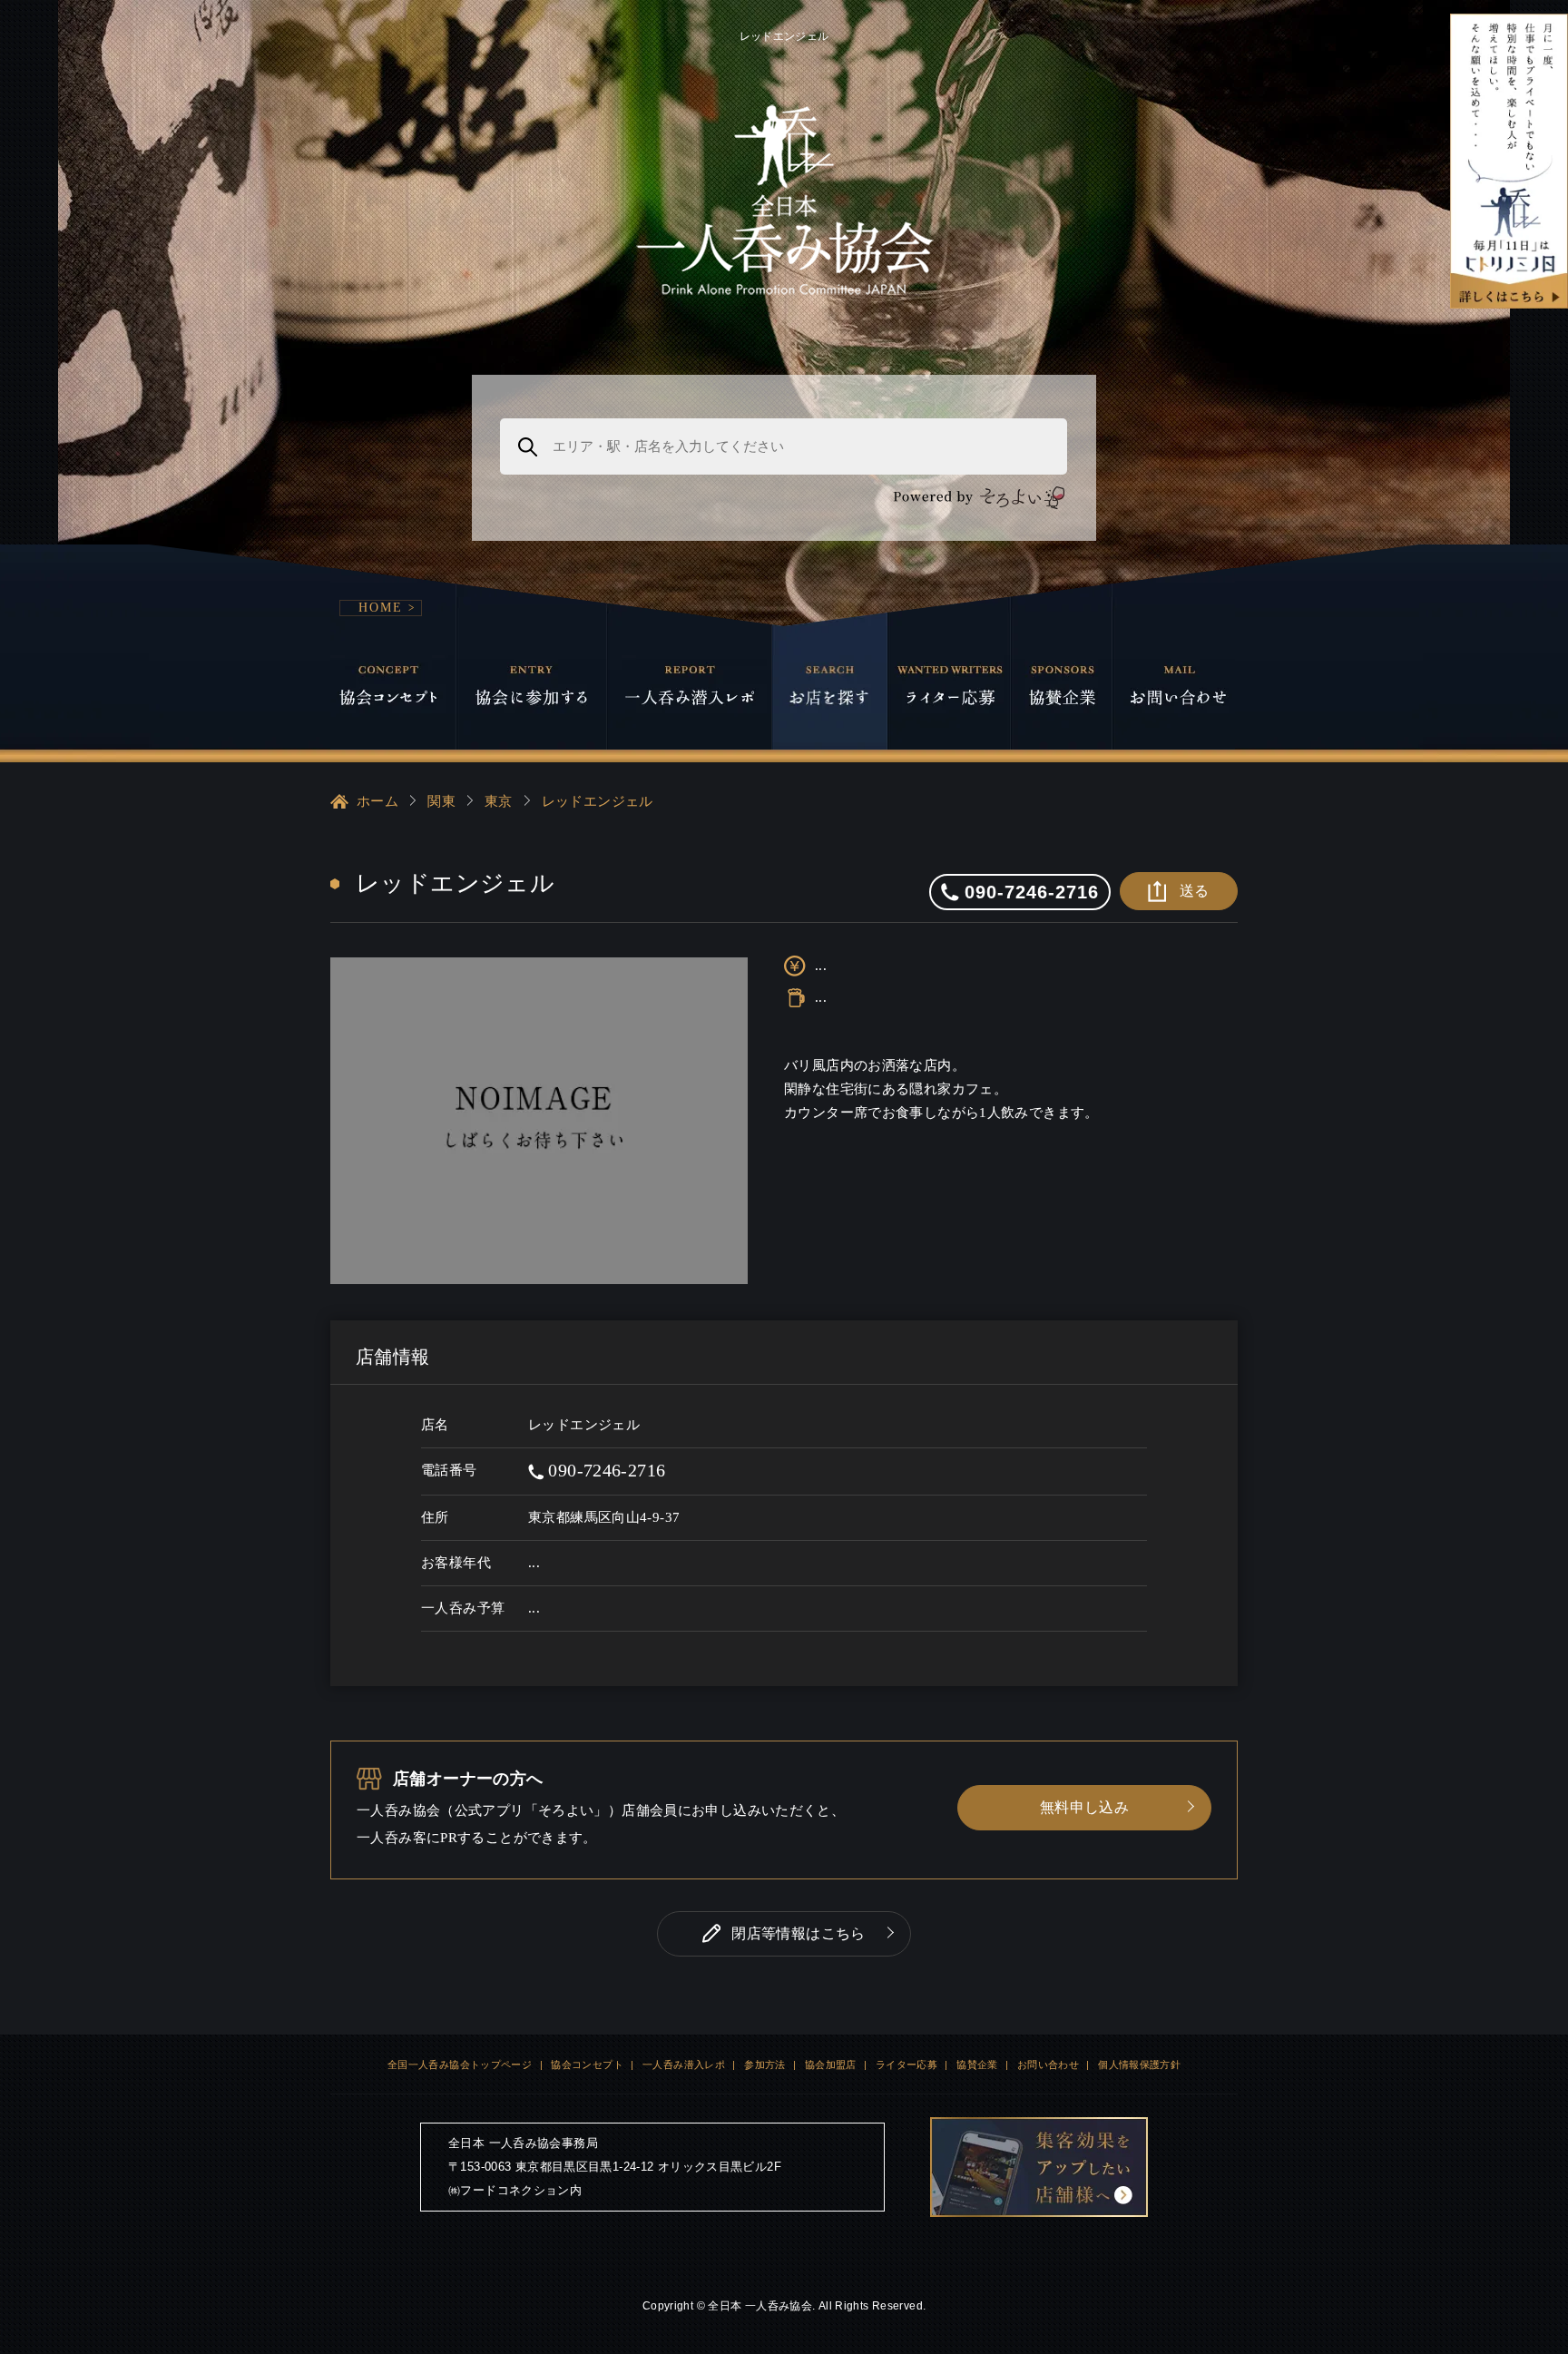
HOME (381, 608)
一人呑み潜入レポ (684, 2065)
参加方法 (765, 2065)
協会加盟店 (831, 2065)
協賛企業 (977, 2065)
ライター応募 (906, 2065)
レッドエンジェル (598, 801)
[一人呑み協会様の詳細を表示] (1509, 161)
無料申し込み (1084, 1807)
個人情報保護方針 (1139, 2065)
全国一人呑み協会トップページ (460, 2065)
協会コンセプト (587, 2065)
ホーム (377, 801)
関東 (441, 801)
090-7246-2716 (604, 1470)
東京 (499, 801)
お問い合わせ (1048, 2065)
